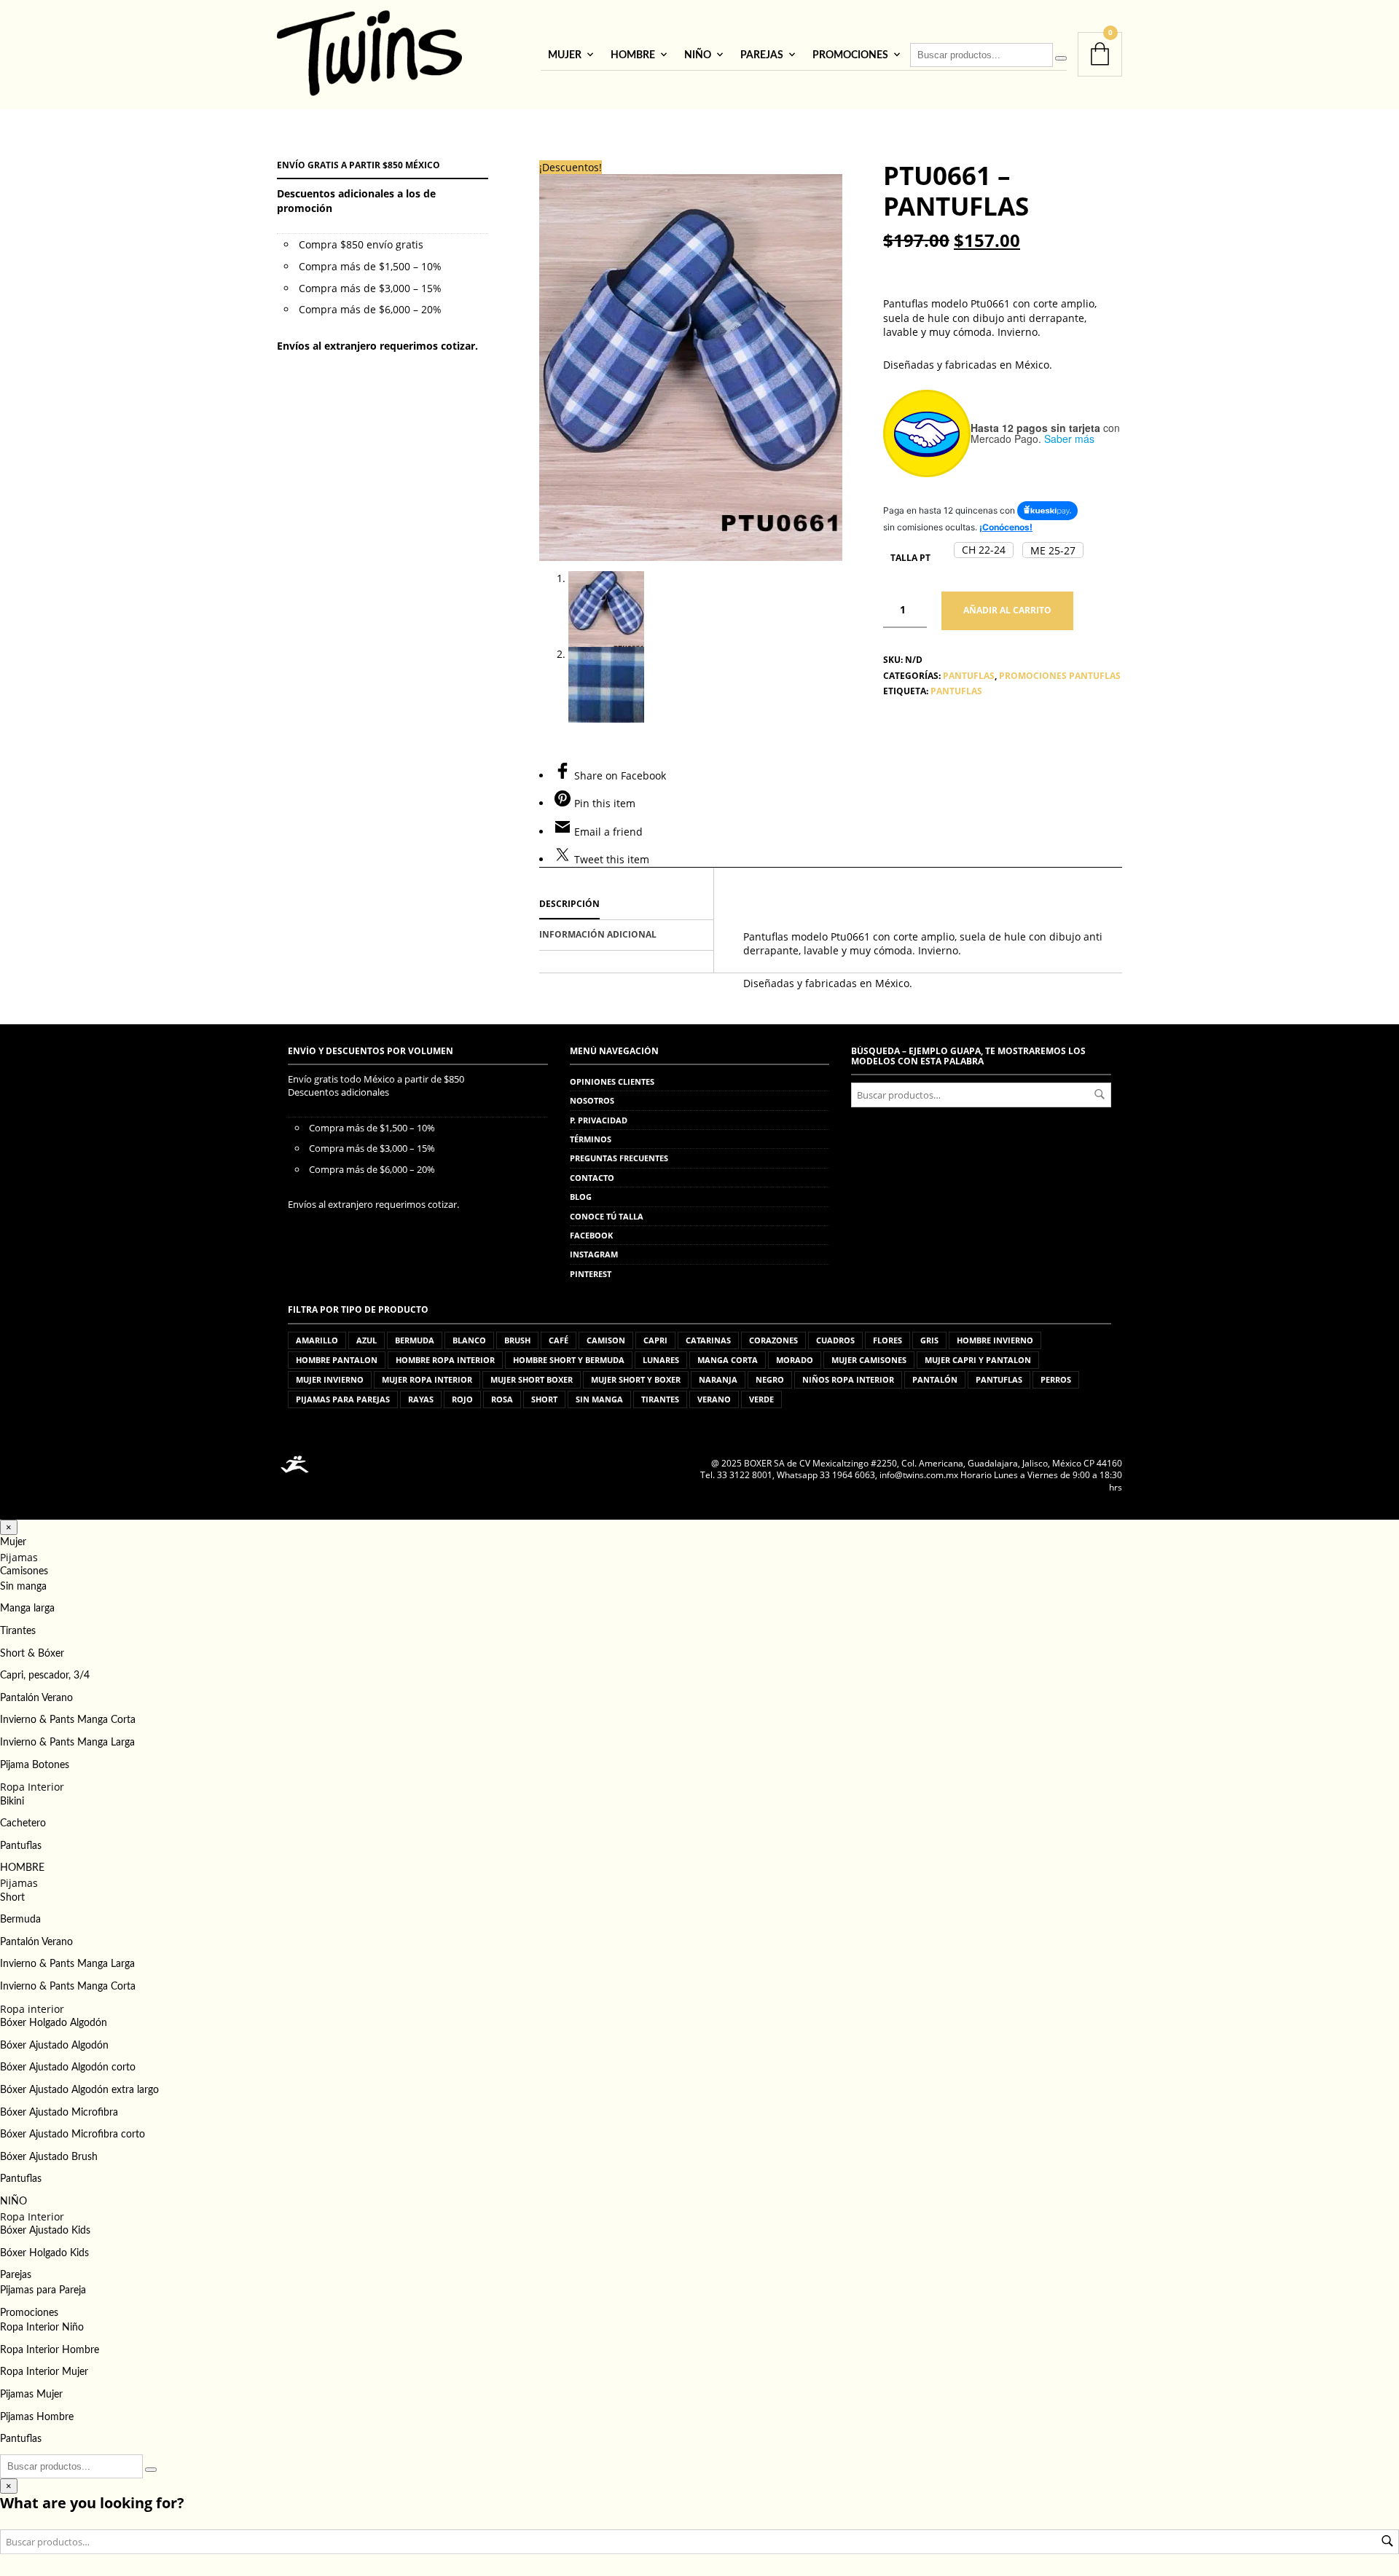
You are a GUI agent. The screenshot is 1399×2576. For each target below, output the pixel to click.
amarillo (317, 1340)
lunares (661, 1360)
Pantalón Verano (36, 1698)
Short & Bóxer (32, 1654)
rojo (462, 1399)
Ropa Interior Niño (42, 2328)
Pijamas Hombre (37, 2417)
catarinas (708, 1340)
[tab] (626, 905)
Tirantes (18, 1631)
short (544, 1399)
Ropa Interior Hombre (50, 2350)
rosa (502, 1399)
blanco (469, 1340)
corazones (773, 1340)
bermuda (415, 1340)
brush (517, 1340)
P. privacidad (599, 1120)
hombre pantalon (337, 1360)
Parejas (762, 55)
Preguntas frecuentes (619, 1158)
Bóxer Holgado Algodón (54, 2023)
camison (606, 1340)
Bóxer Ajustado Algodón (54, 2046)
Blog (581, 1197)
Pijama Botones (35, 1765)
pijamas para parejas (343, 1399)
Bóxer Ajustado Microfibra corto (73, 2135)
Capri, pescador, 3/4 (45, 1676)
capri (655, 1340)
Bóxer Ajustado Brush (49, 2157)
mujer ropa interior (427, 1379)
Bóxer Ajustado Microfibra (59, 2113)
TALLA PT (910, 558)
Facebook (591, 1235)
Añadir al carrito (1007, 610)
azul (367, 1340)
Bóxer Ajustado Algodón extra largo (79, 2090)
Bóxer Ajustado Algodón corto (68, 2068)
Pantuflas (21, 1846)
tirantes (660, 1399)
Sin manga (23, 1587)
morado (795, 1360)
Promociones (850, 55)
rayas (421, 1399)
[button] (984, 550)
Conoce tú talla (607, 1216)
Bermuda (20, 1920)
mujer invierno (330, 1379)
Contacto (592, 1178)
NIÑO (698, 55)
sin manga (599, 1399)
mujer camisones (869, 1360)
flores (887, 1340)
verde (761, 1399)
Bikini (12, 1802)
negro (770, 1379)
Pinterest (591, 1274)
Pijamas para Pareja (43, 2290)
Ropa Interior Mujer (44, 2372)
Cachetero (23, 1823)
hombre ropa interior (445, 1360)
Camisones (24, 1571)
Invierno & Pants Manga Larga (67, 1743)
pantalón (935, 1379)
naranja (718, 1379)
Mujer (565, 55)
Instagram (594, 1254)
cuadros (835, 1340)
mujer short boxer (532, 1379)
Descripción (569, 904)
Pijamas (19, 1557)
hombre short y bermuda (569, 1360)
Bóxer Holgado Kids (44, 2253)
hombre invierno (995, 1340)
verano (714, 1399)
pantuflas (956, 691)
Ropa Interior (32, 1787)
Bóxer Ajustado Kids (45, 2231)
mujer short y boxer (636, 1379)
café (559, 1340)
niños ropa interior (848, 1379)
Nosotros (592, 1100)
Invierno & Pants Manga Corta (68, 1720)
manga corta (728, 1360)
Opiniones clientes (612, 1081)
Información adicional (598, 934)
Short (12, 1898)
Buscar (1100, 1094)
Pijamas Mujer (31, 2395)
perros (1056, 1379)
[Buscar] (1061, 58)
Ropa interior (32, 2009)
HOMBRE (633, 55)
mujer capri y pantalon (978, 1360)
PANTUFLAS (969, 676)
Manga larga (27, 1609)
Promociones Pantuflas (1060, 676)
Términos (591, 1139)
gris (929, 1340)
